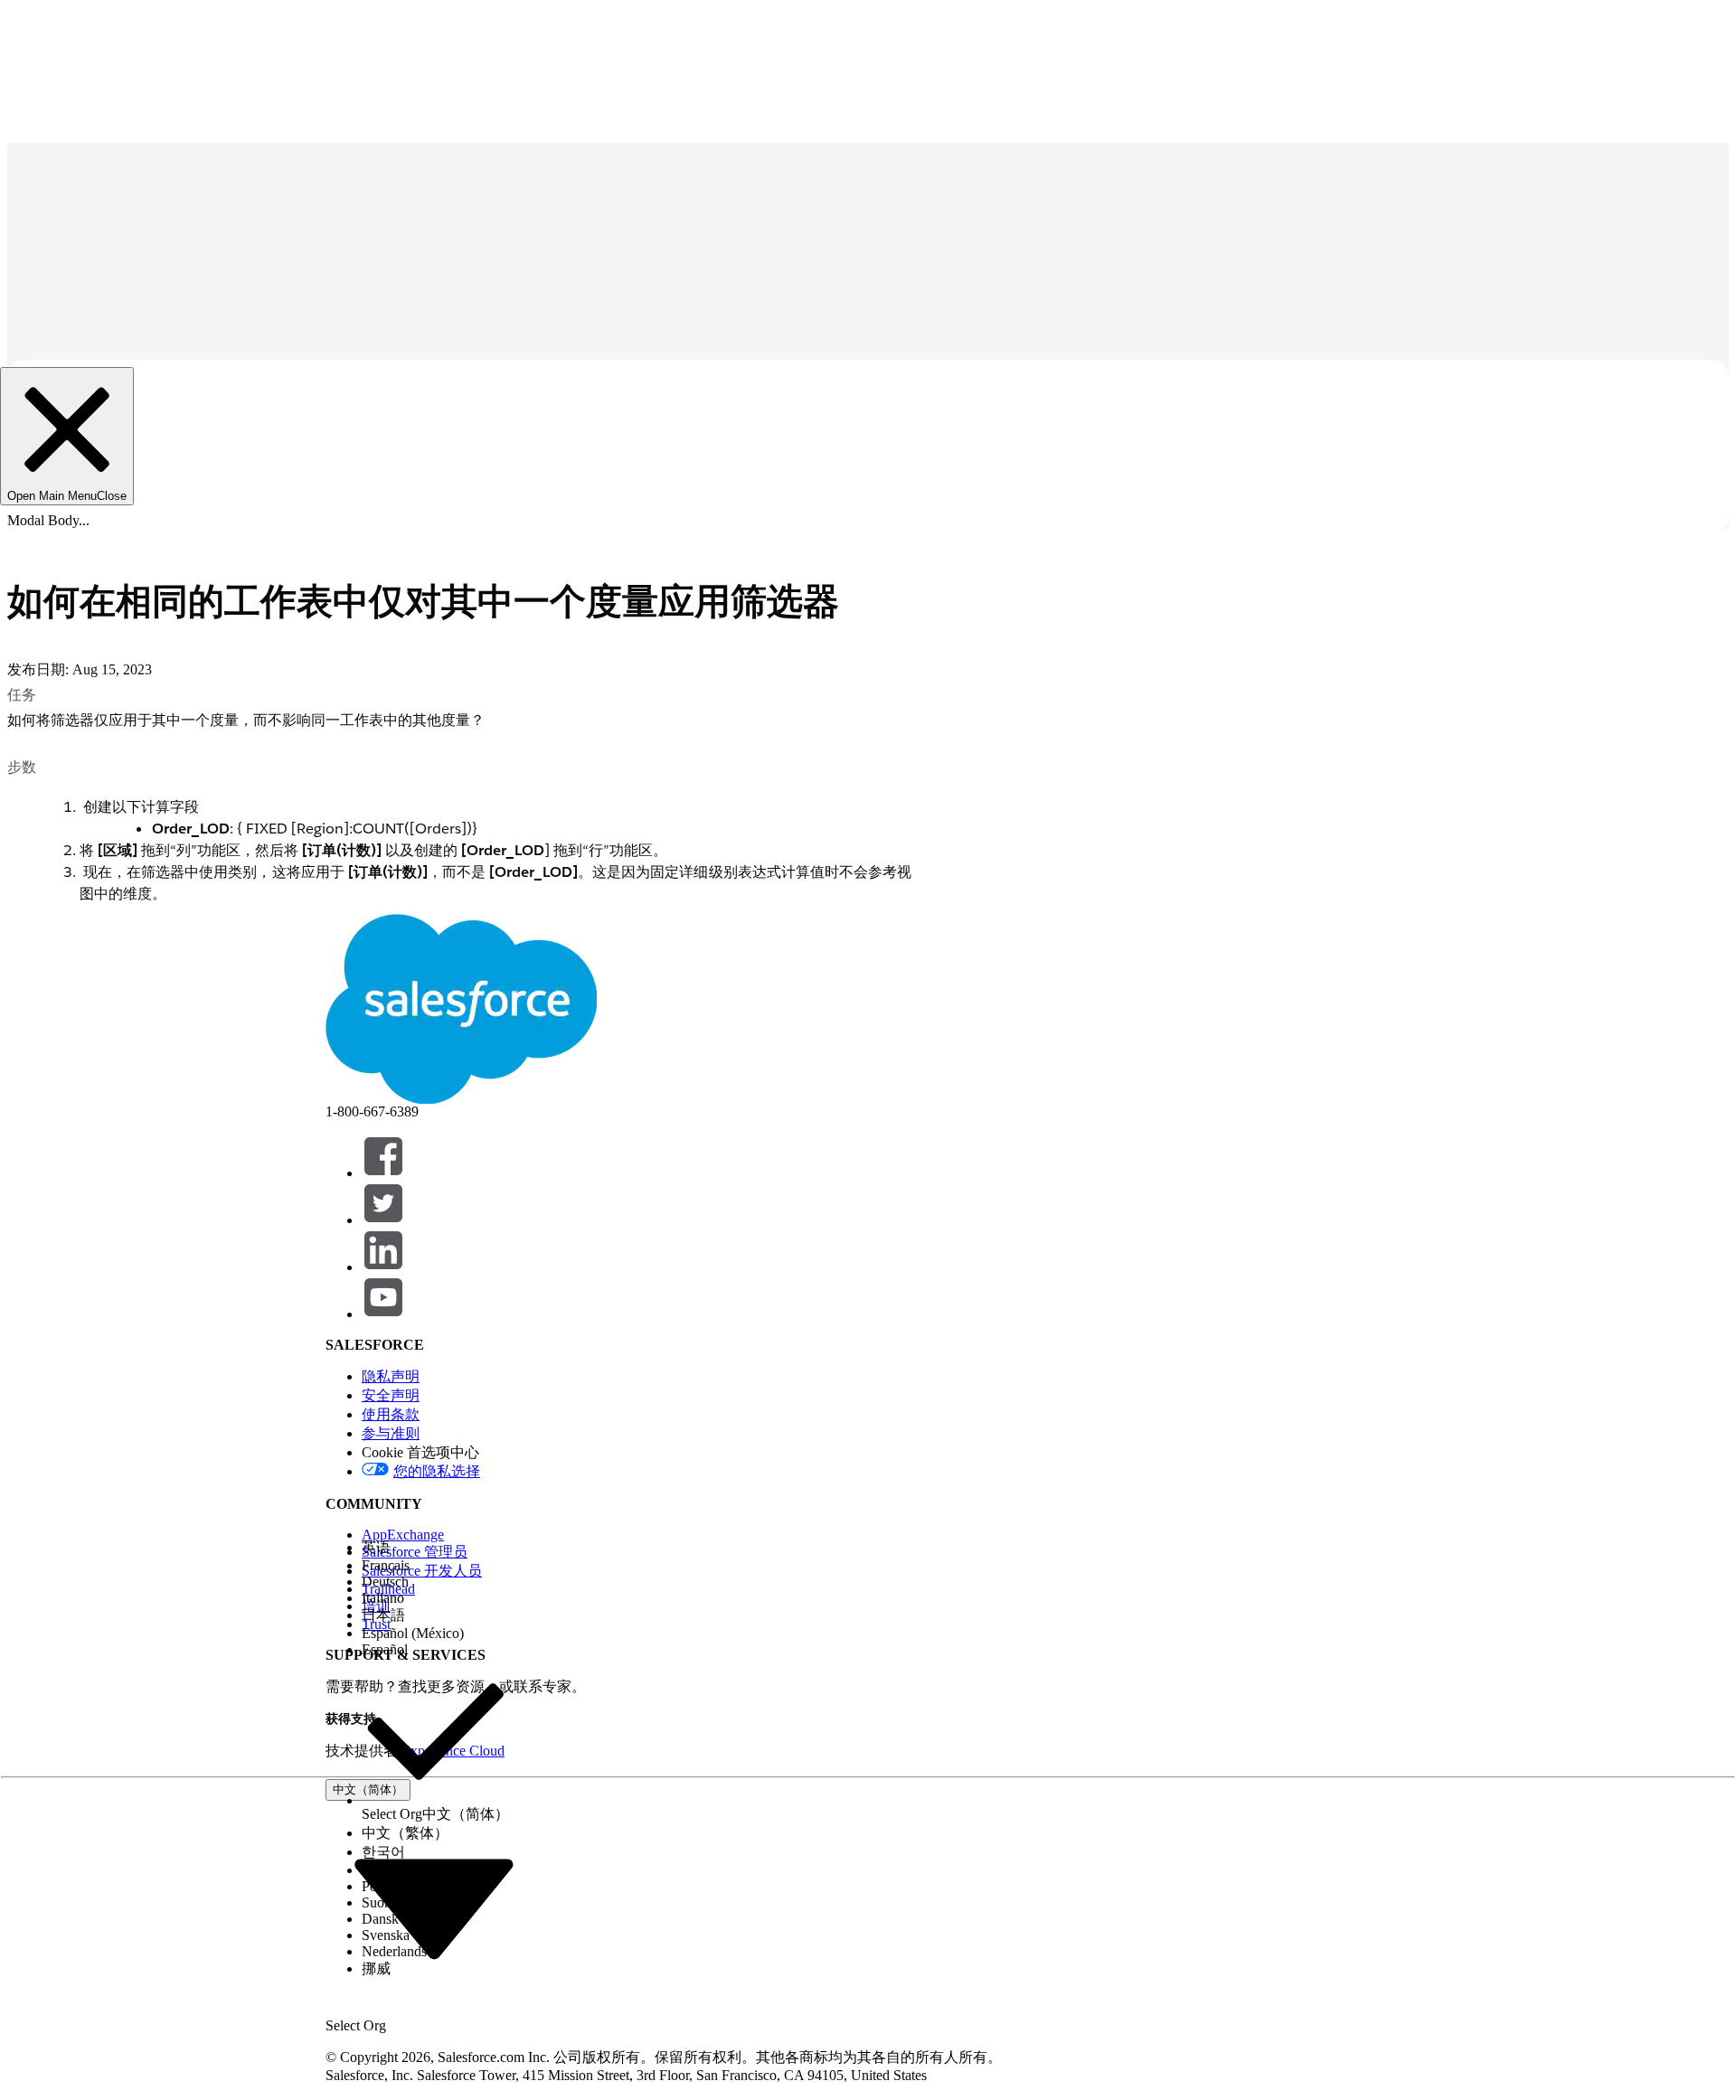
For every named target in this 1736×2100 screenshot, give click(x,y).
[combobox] (434, 1907)
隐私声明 (391, 1376)
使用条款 (391, 1414)
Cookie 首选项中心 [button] (420, 1452)
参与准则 (391, 1433)
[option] (435, 1548)
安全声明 (391, 1395)
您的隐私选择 (437, 1471)
